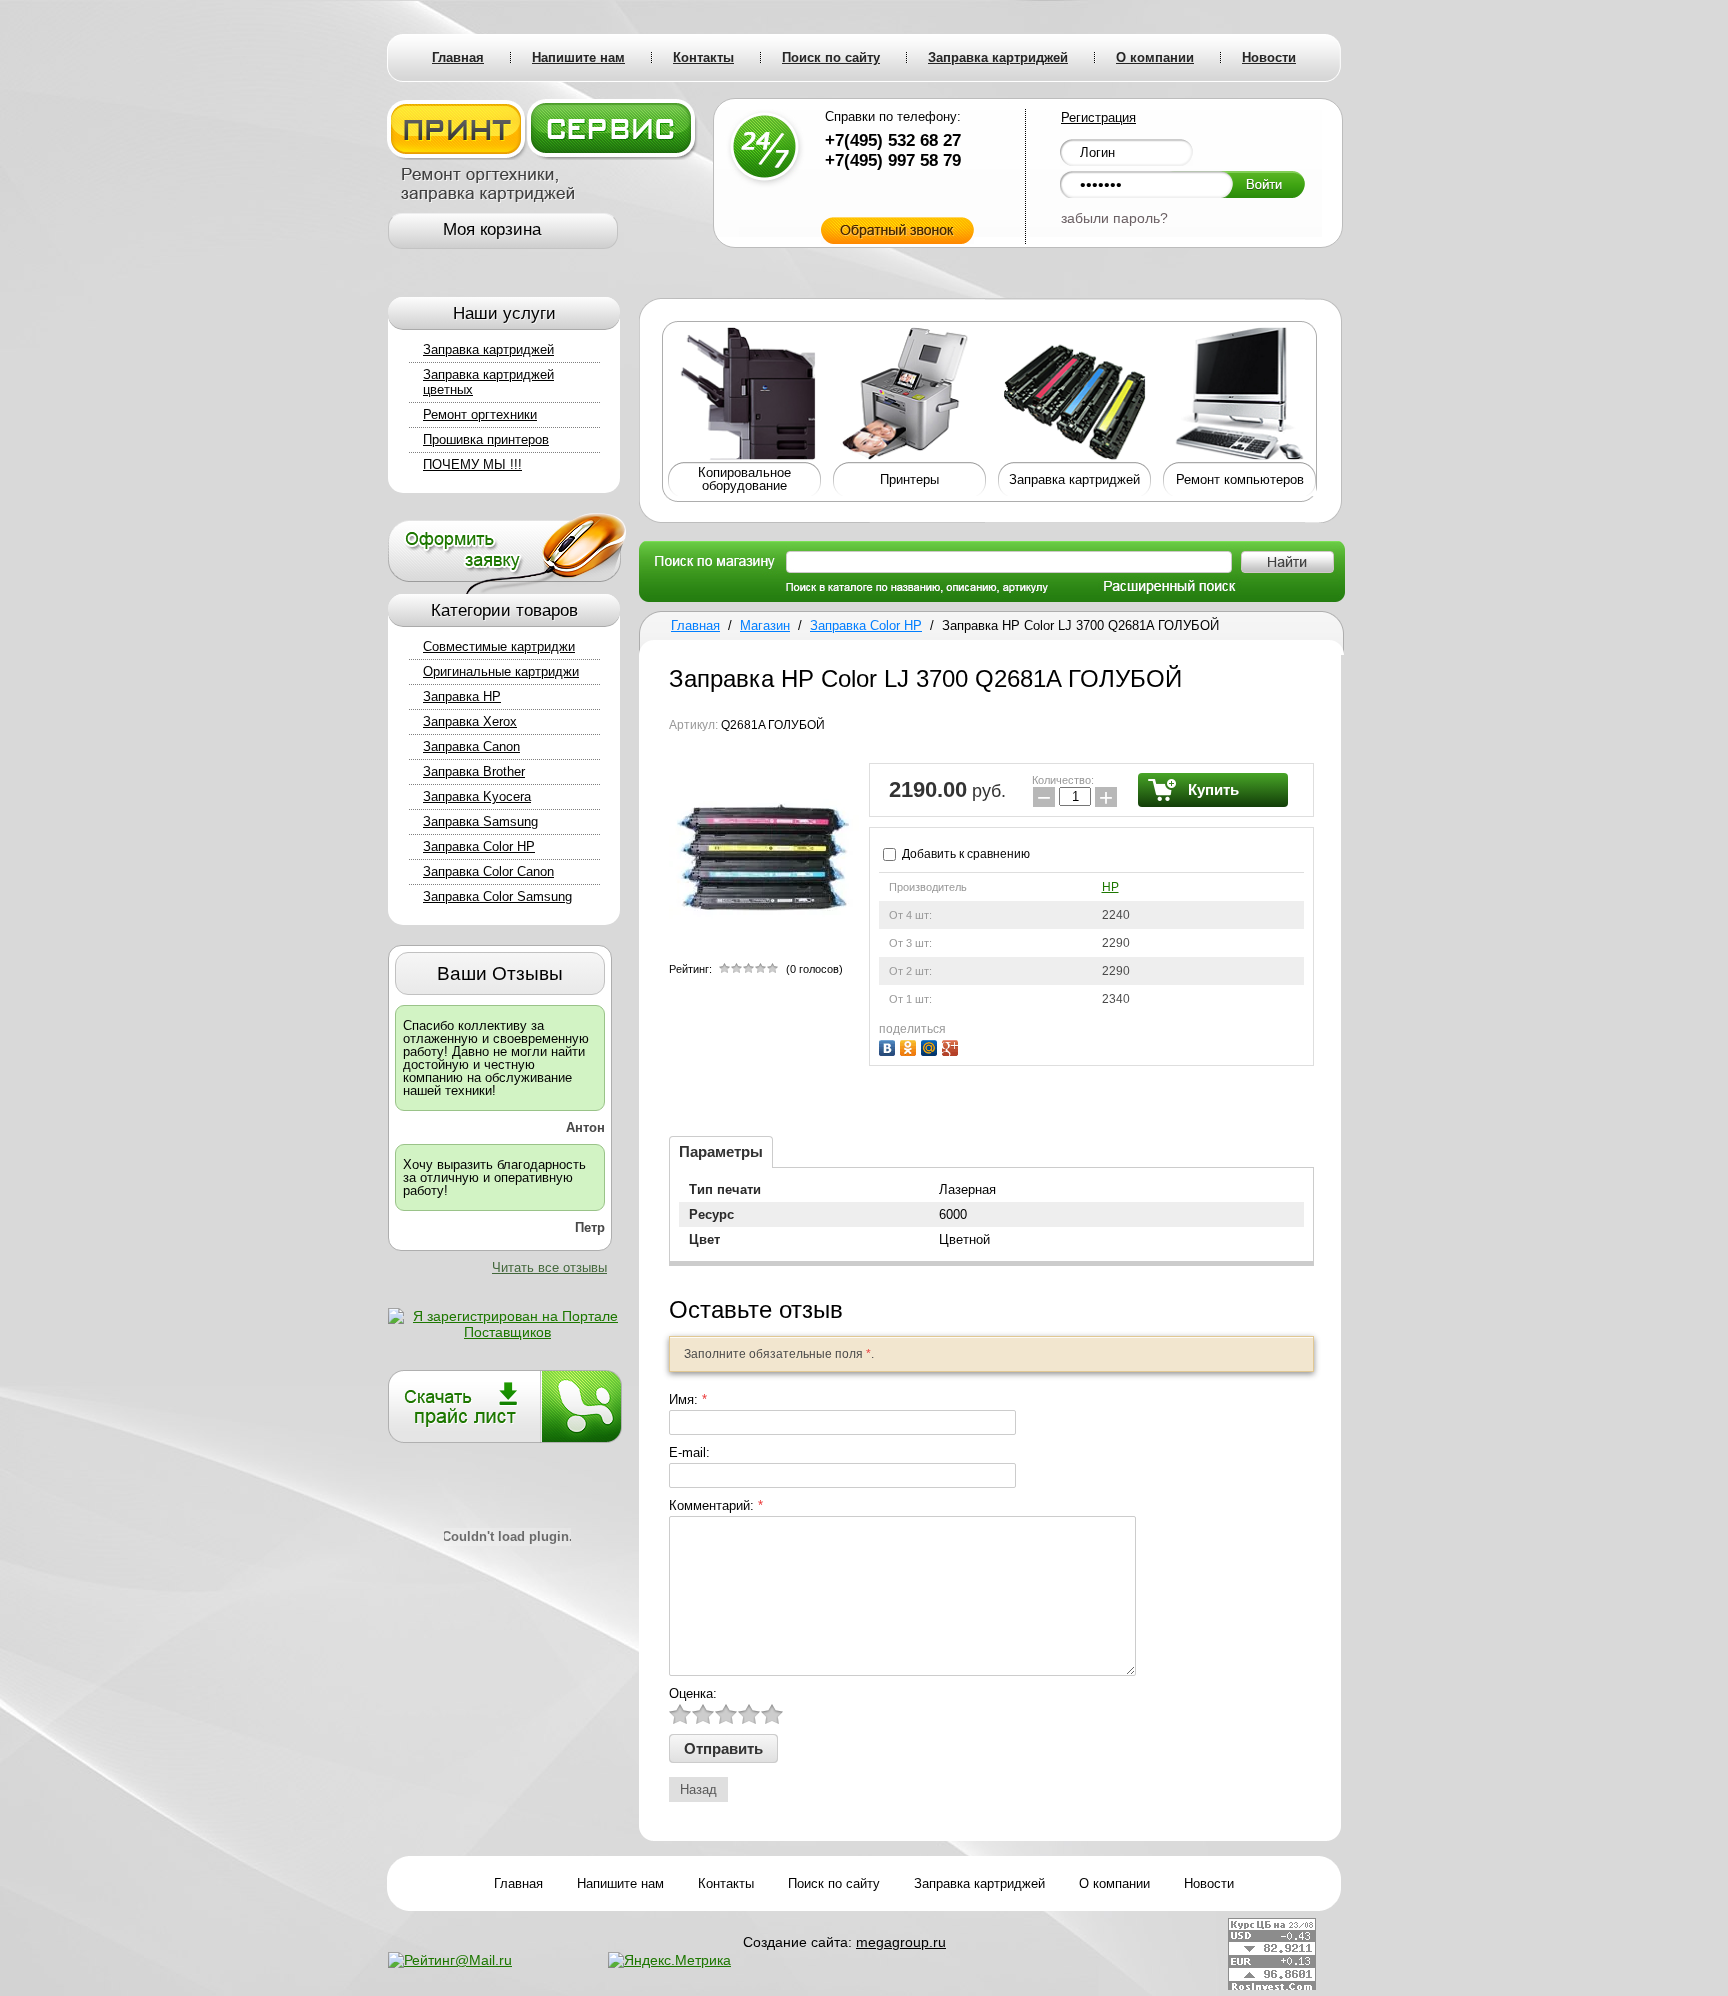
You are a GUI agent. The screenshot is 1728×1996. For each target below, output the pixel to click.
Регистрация (1098, 117)
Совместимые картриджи (499, 646)
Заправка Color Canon (488, 871)
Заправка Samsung (480, 821)
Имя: (688, 1399)
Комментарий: (716, 1505)
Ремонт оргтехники (480, 414)
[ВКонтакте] (889, 1045)
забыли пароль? (1114, 218)
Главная (695, 625)
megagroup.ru (901, 1942)
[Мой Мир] (931, 1045)
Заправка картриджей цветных (488, 382)
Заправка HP (462, 696)
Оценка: (693, 1693)
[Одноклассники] (910, 1045)
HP (1110, 887)
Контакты (726, 1883)
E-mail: (689, 1452)
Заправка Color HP (479, 846)
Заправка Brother (474, 771)
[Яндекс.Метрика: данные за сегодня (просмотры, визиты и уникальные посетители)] (669, 1960)
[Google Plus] (952, 1045)
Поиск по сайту (834, 1883)
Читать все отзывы (549, 1267)
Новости (1209, 1883)
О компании (1114, 1883)
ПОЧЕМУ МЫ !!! (472, 464)
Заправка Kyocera (477, 796)
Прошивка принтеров (486, 439)
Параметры (721, 1151)
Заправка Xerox (470, 721)
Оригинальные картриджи (501, 671)
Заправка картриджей (488, 349)
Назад (698, 1789)
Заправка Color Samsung (497, 896)
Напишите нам (620, 1883)
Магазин (765, 625)
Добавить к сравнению (964, 854)
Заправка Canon (471, 746)
